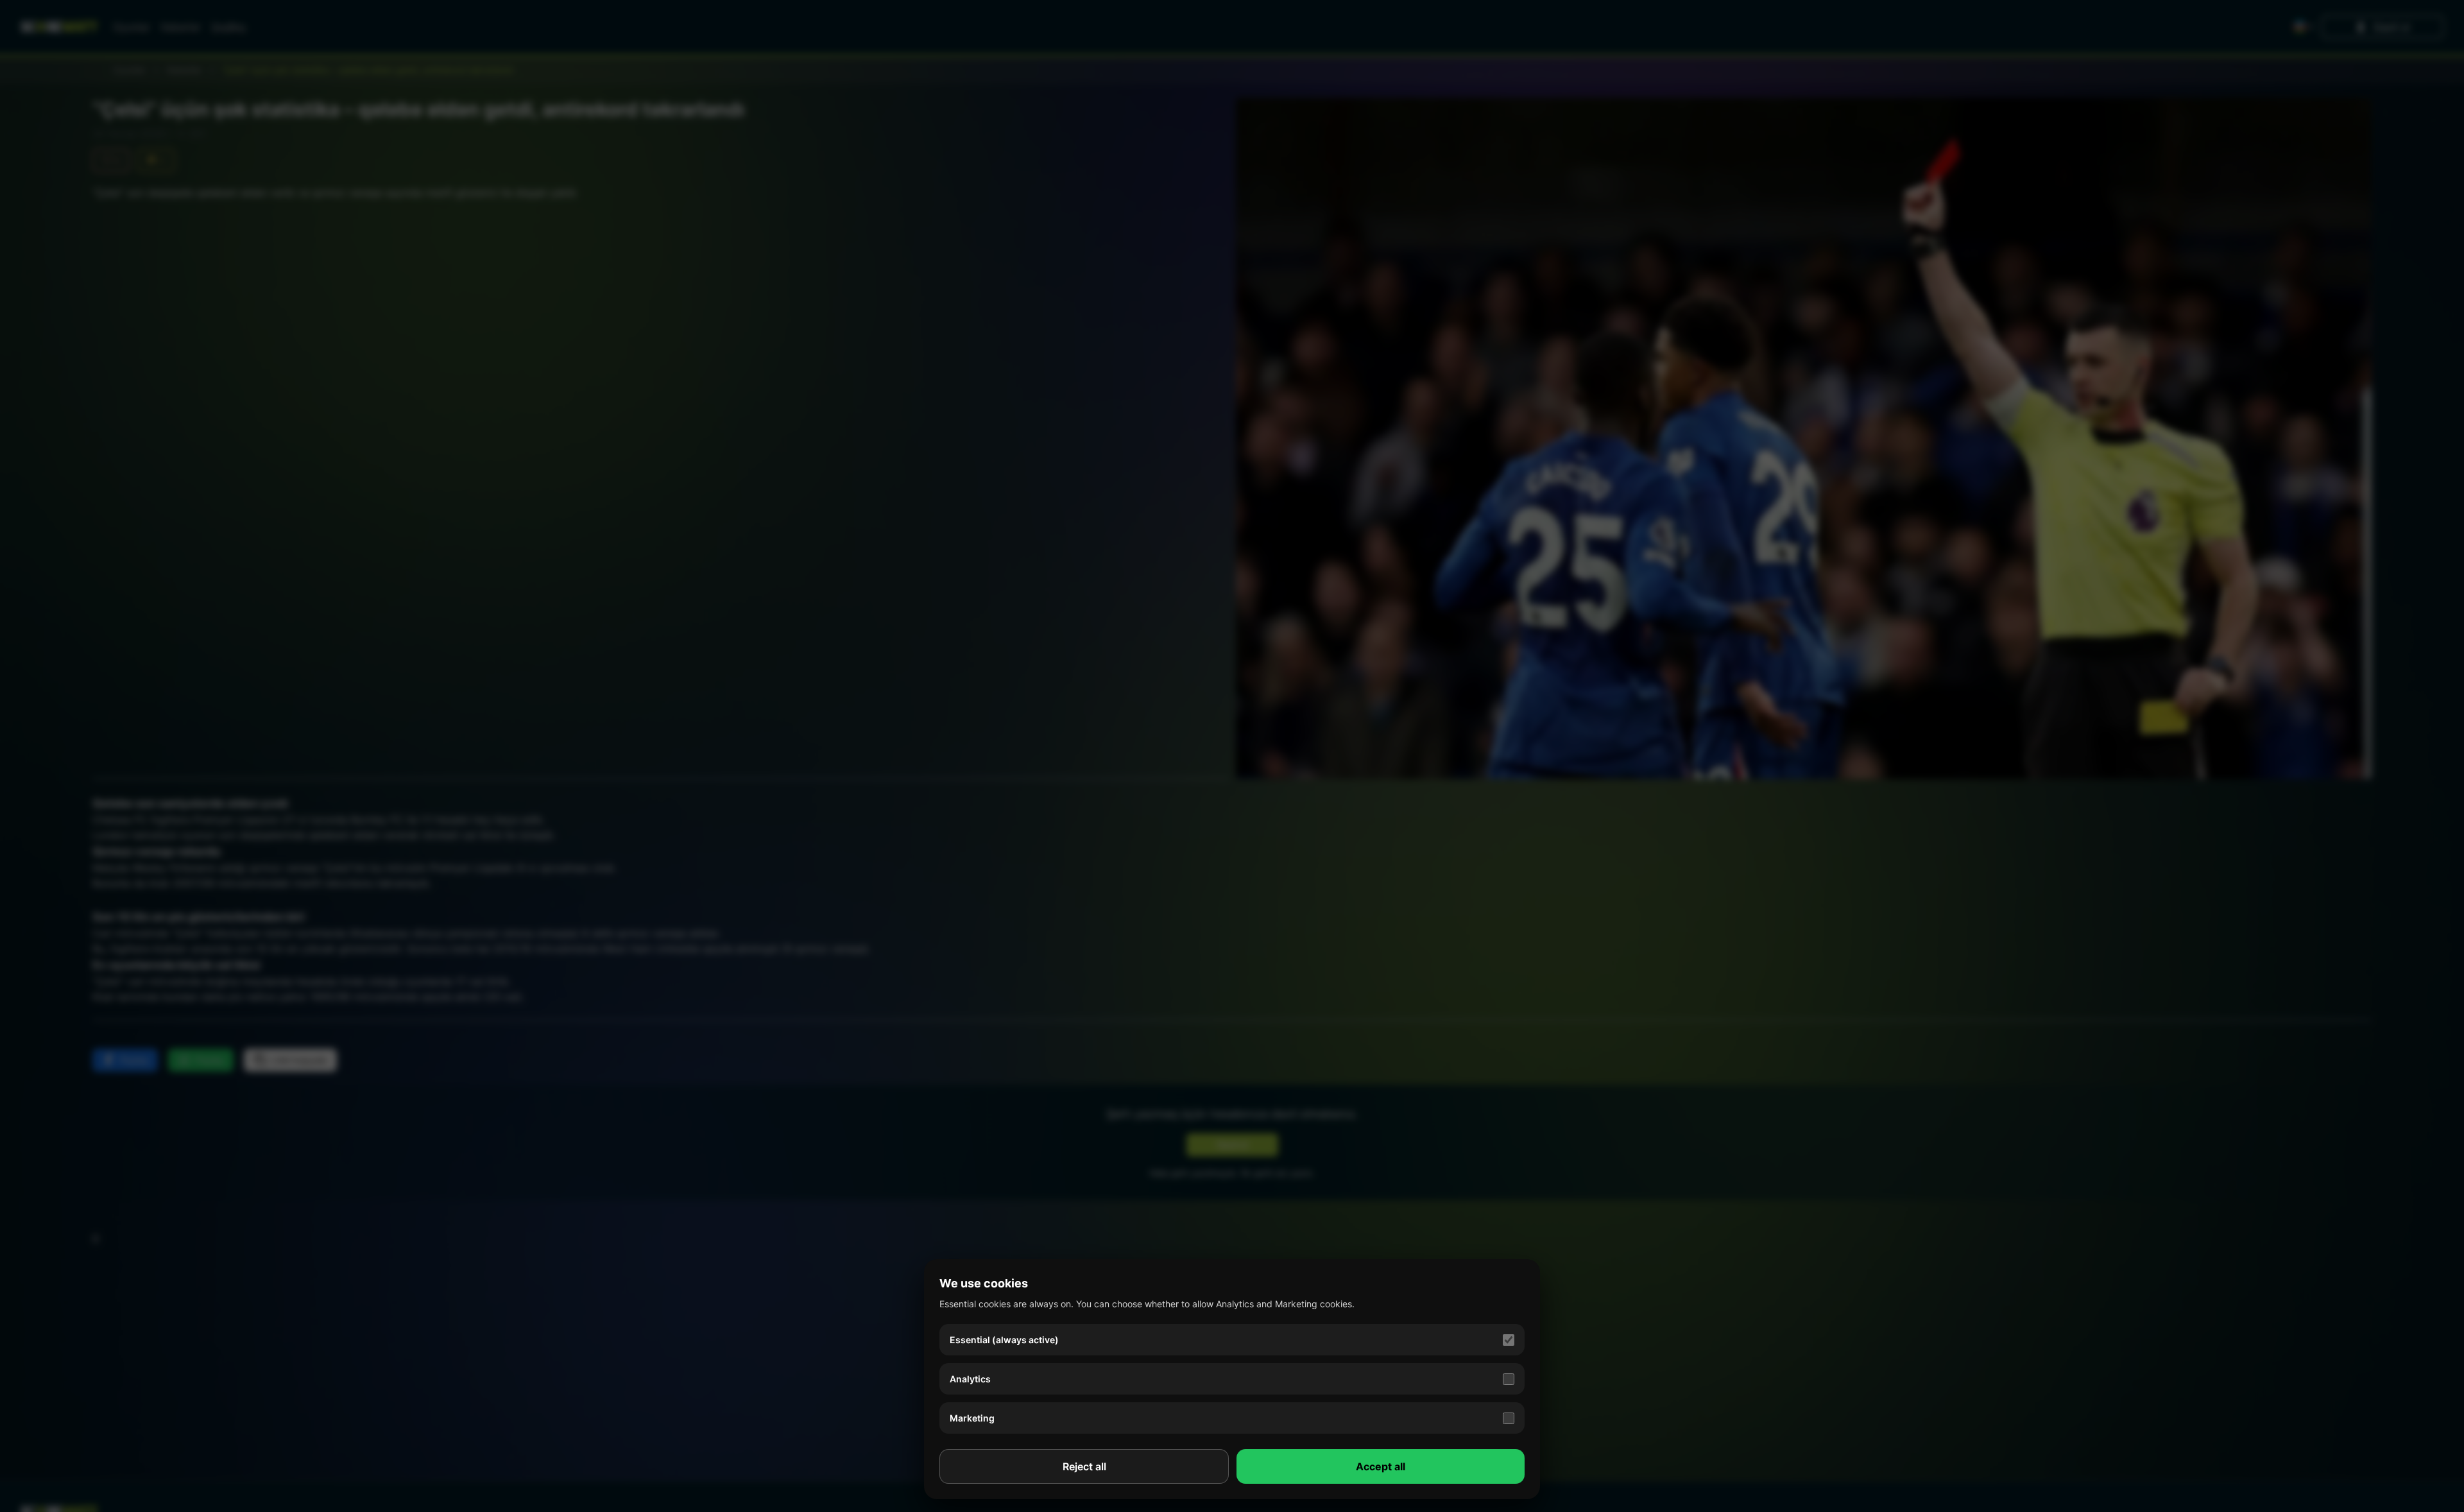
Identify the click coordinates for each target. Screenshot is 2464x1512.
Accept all (1381, 1466)
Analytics (970, 1379)
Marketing (972, 1418)
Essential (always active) (1004, 1340)
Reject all (1084, 1466)
